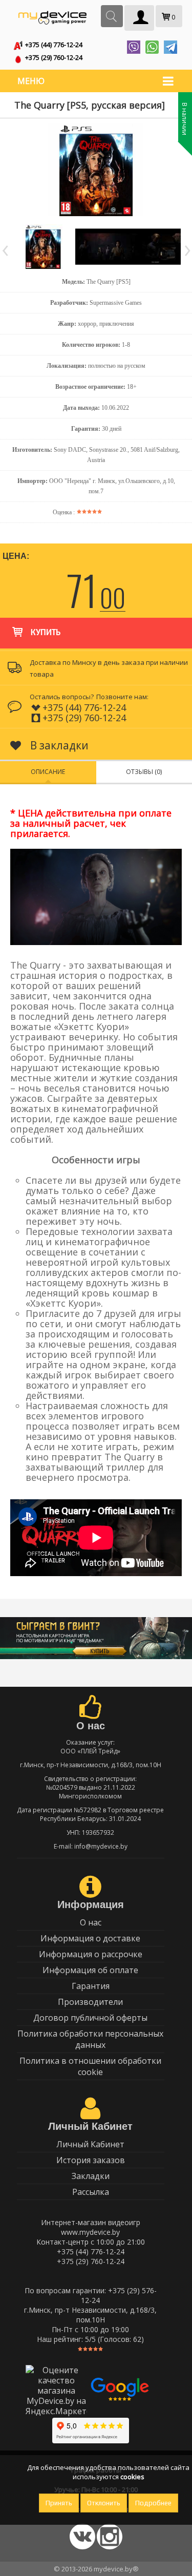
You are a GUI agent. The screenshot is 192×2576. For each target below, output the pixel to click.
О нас (91, 1922)
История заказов (91, 2160)
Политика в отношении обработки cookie (90, 2066)
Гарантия (91, 1986)
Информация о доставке (90, 1938)
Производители (90, 2002)
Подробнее (153, 2503)
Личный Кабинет (90, 2144)
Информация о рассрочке (91, 1954)
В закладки (58, 745)
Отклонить (104, 2503)
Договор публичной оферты (90, 2018)
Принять (59, 2503)
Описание (48, 772)
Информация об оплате (90, 1970)
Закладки (91, 2176)
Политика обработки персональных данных (90, 2039)
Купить (46, 633)
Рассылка (91, 2192)
